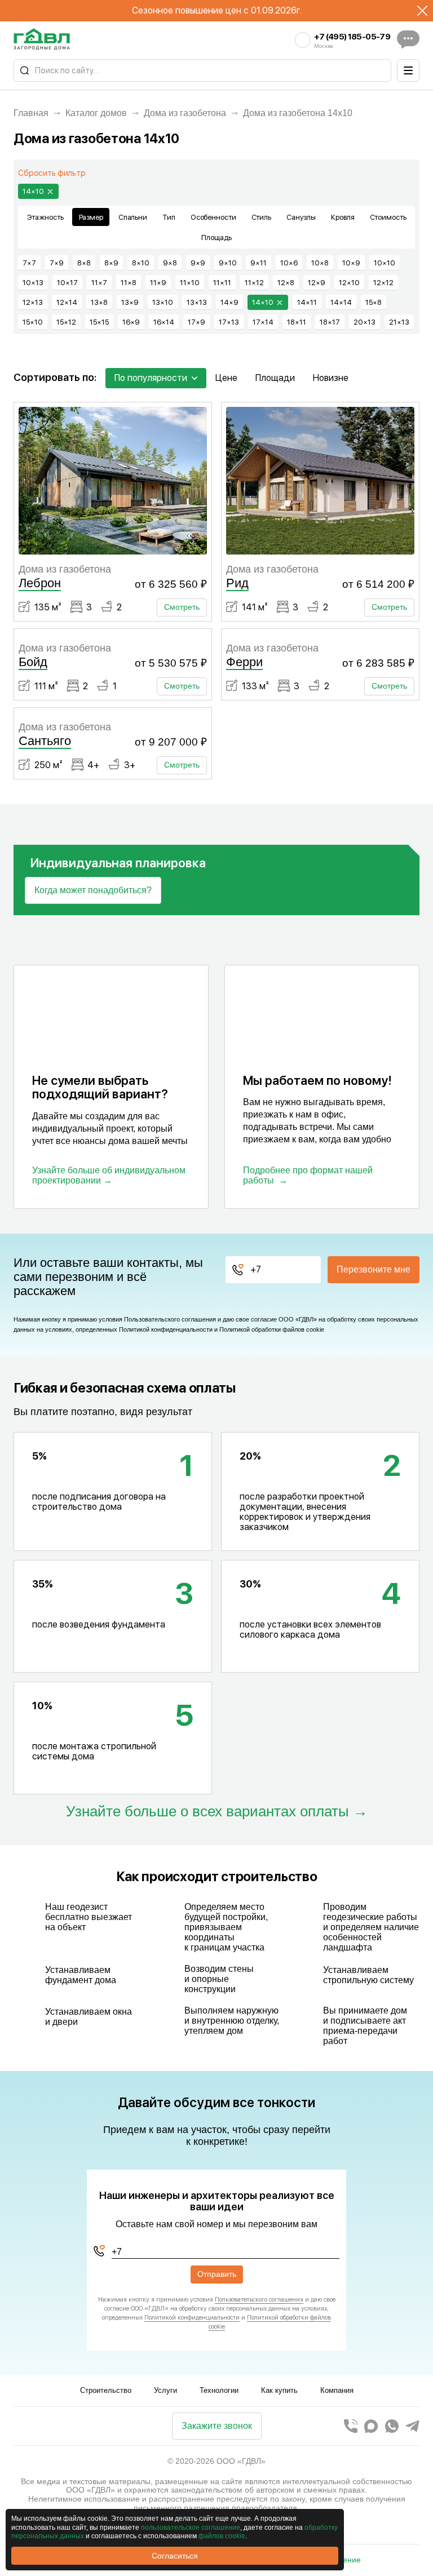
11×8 (129, 283)
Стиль (261, 217)
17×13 (229, 322)
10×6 (289, 263)
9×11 (259, 263)
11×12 (254, 283)
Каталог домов (96, 113)
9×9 (198, 263)
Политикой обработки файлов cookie (272, 1329)
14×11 (307, 302)
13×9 (130, 302)
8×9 (111, 263)
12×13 (33, 302)
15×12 (66, 322)
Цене (226, 378)
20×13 (364, 322)
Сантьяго (45, 741)
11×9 (158, 283)
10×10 (385, 263)
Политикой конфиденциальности (166, 1329)
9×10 (228, 263)
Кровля (343, 217)
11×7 (99, 283)
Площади (275, 378)
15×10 (33, 322)
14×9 (229, 302)
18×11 (297, 322)
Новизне (331, 378)
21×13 (399, 322)
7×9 (57, 263)
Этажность (45, 217)
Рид (237, 583)
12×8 (286, 283)
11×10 (190, 283)
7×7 (29, 263)
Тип (169, 217)
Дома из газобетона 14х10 (298, 113)
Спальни (133, 217)
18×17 (330, 322)
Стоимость (388, 217)
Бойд (33, 662)
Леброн (40, 583)
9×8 (170, 263)
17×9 (196, 322)
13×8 (99, 302)
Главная (31, 113)
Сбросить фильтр (52, 173)
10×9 (351, 263)
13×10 (163, 302)
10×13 (33, 283)
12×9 (317, 283)
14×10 (33, 191)
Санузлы (301, 217)
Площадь (216, 238)
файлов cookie (222, 2536)
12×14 (67, 302)
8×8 (84, 263)
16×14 (164, 322)
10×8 (320, 263)
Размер (91, 217)
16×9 (131, 322)
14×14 (341, 302)
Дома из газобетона (185, 113)
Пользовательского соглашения (170, 1319)
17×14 (263, 322)
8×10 (141, 263)
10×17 (67, 283)
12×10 (349, 283)
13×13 (197, 302)
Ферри (244, 662)
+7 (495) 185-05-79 (352, 37)
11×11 (222, 283)
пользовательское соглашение (191, 2528)
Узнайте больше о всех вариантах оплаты (207, 1812)
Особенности (213, 217)
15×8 (374, 302)
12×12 (383, 283)
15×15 (99, 322)
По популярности (151, 378)
